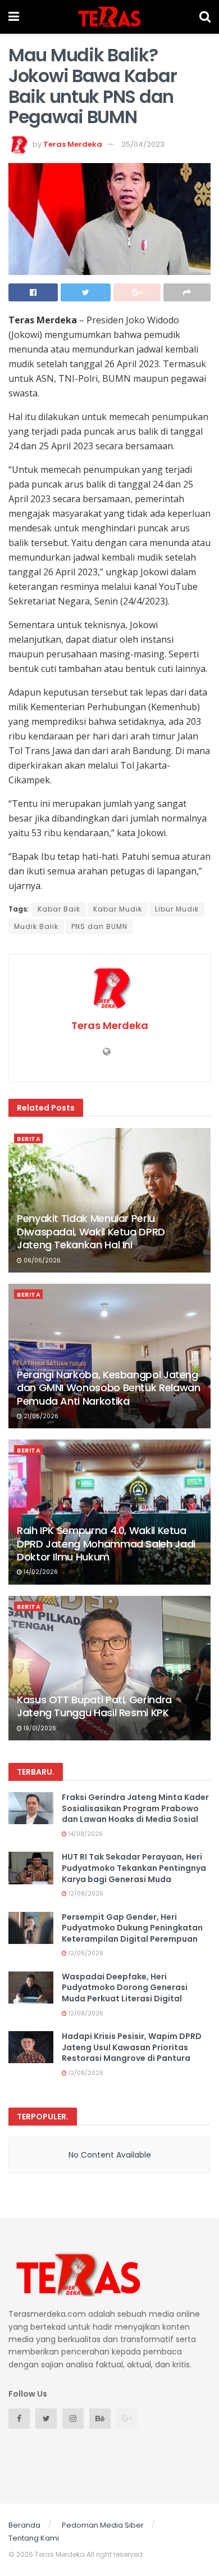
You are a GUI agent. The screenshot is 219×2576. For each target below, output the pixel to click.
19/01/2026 (39, 1728)
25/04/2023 (143, 144)
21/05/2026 (40, 1416)
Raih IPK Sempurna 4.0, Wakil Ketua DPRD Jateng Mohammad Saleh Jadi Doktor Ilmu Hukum (106, 1544)
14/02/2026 (40, 1572)
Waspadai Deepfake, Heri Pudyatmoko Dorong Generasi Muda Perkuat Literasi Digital (125, 1988)
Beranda (24, 2525)
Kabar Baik (59, 909)
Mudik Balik (36, 926)
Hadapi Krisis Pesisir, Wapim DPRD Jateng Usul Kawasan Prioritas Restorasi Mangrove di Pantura (132, 2047)
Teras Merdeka (73, 144)
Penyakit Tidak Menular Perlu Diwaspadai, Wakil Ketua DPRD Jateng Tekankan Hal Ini (91, 1231)
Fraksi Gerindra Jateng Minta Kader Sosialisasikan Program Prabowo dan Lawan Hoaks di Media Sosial (135, 1808)
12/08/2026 (85, 1894)
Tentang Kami (34, 2538)
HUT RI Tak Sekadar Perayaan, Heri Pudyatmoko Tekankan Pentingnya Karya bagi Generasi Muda (134, 1868)
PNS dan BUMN (99, 926)
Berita (29, 1139)
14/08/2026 (85, 1834)
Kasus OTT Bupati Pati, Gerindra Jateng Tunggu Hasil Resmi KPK (94, 1706)
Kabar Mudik (118, 909)
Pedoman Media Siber (103, 2525)
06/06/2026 (41, 1260)
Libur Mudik (177, 909)
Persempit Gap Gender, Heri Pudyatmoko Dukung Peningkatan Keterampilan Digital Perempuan (132, 1928)
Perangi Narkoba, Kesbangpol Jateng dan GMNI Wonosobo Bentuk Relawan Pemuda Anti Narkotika (108, 1388)
